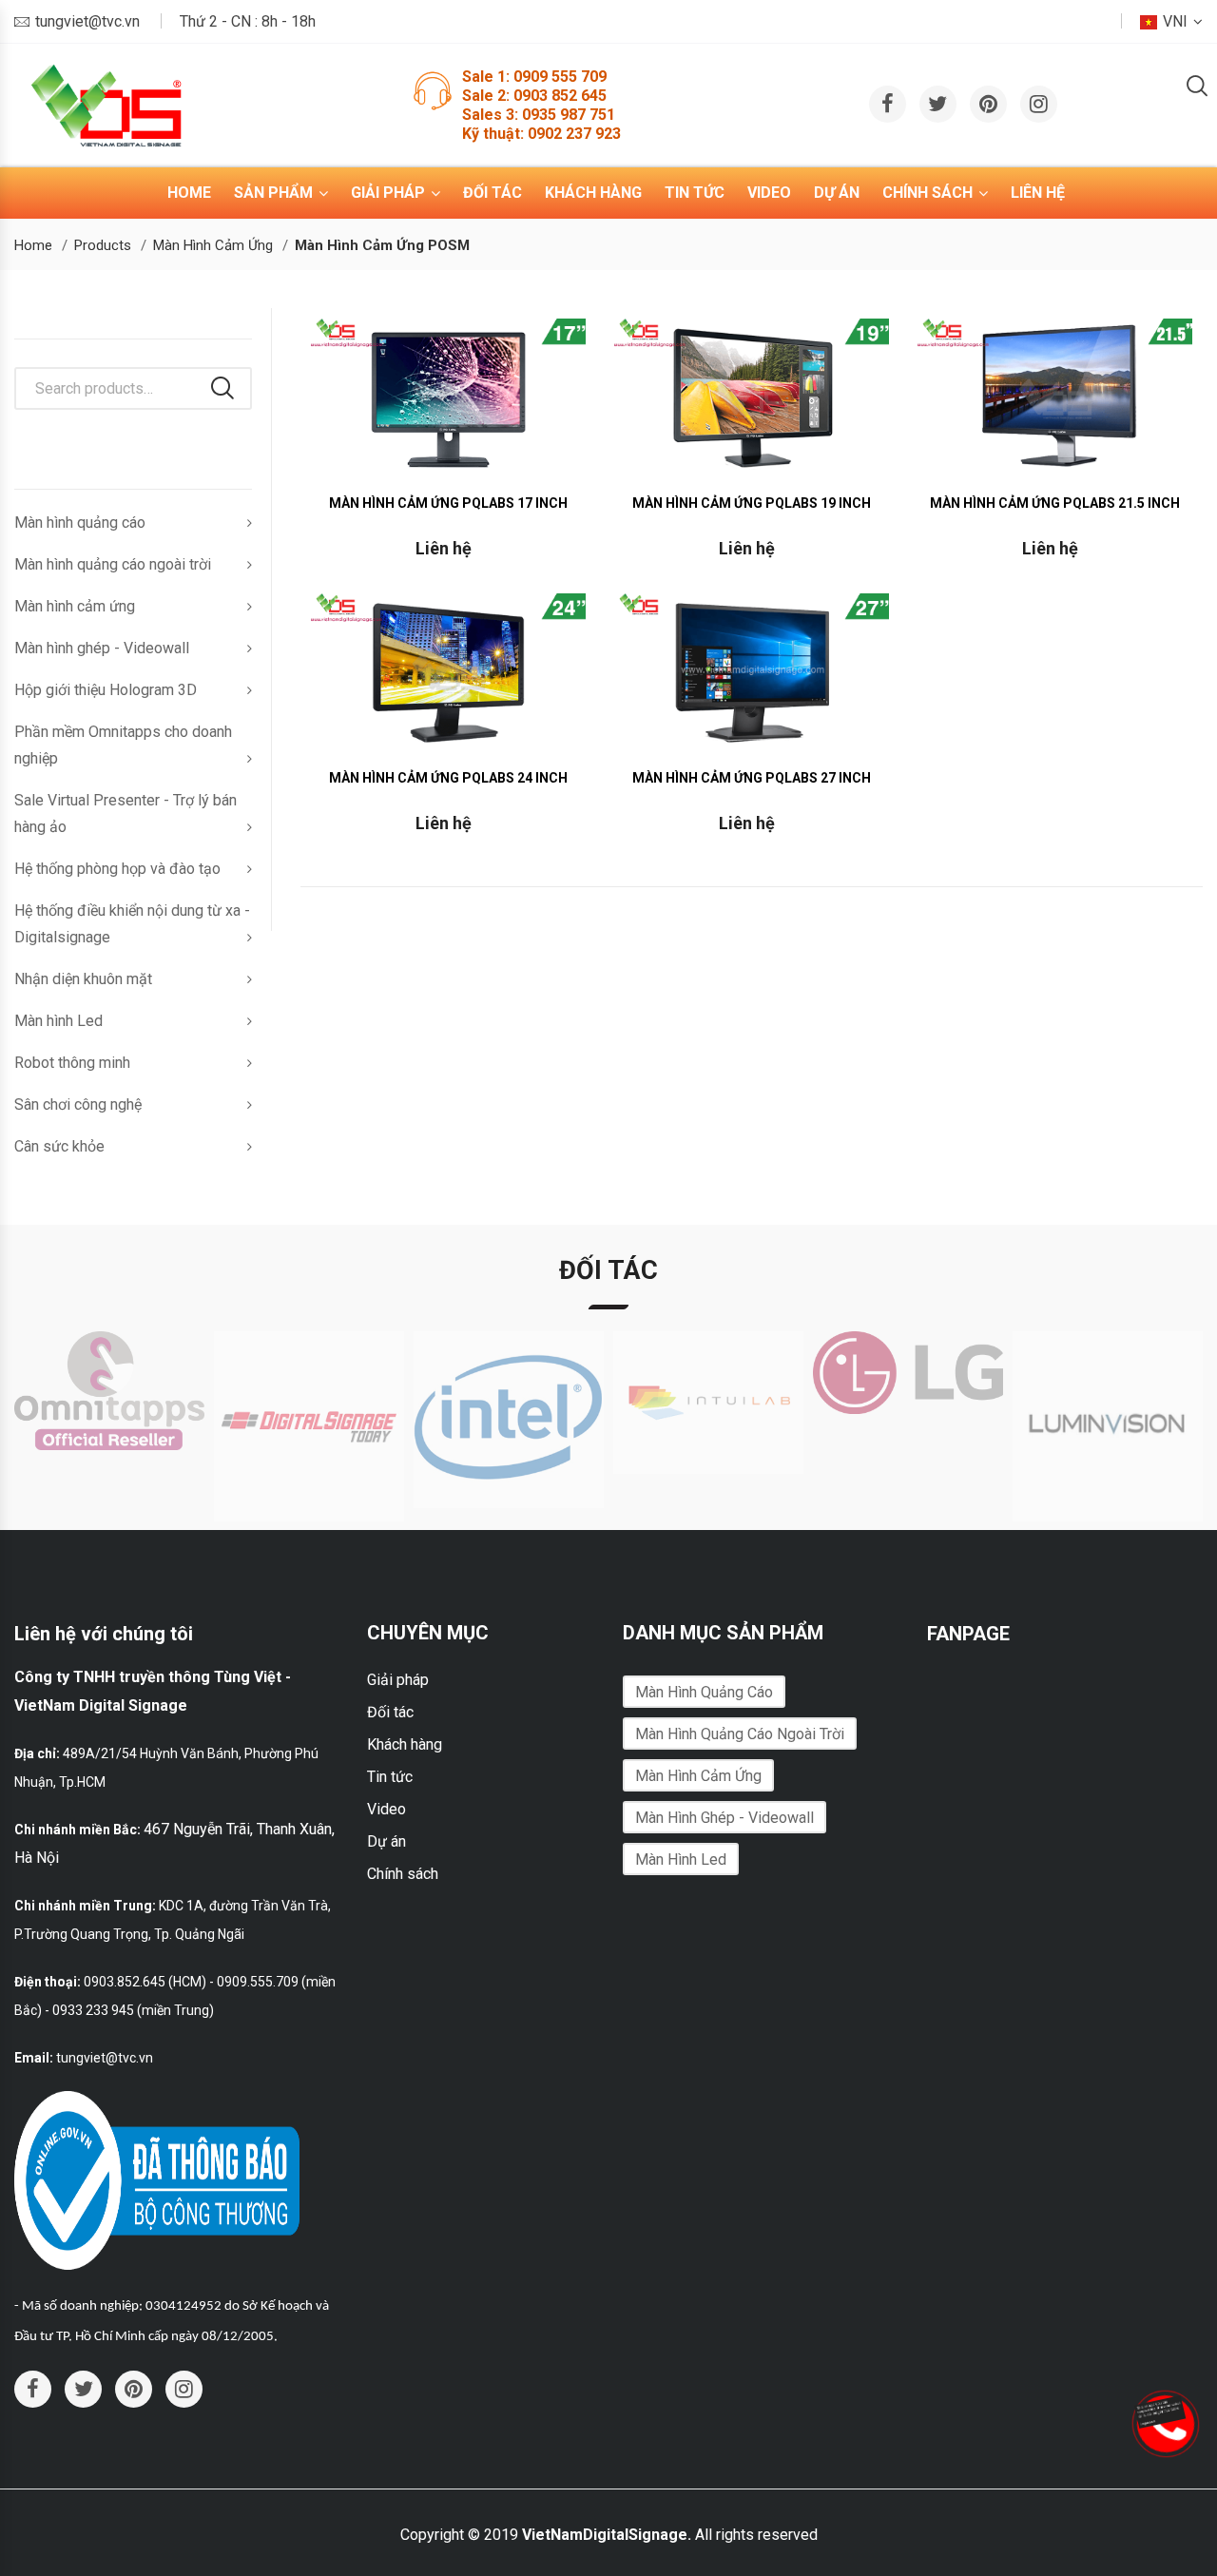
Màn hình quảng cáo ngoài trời (113, 564)
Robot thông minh (72, 1063)
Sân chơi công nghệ (78, 1104)
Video (769, 193)
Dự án (837, 193)
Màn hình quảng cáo (80, 523)
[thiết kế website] (1163, 2410)
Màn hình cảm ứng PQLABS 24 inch (448, 778)
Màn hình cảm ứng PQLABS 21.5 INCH (1055, 503)
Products (103, 245)
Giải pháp (388, 193)
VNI (1175, 21)
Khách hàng (593, 193)
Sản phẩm (273, 193)
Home (189, 193)
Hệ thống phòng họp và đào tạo (117, 869)
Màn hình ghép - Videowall (102, 648)
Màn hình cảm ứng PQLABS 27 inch (752, 778)
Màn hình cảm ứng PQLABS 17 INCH (448, 503)
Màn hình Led (58, 1021)
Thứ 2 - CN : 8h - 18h (248, 21)
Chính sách (927, 193)
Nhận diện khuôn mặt (83, 979)
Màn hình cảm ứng (213, 245)
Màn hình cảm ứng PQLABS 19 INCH (752, 503)
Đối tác (493, 193)
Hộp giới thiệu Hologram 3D (106, 690)
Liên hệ (1038, 193)
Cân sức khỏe (59, 1146)
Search (222, 388)
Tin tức (695, 193)
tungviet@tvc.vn (87, 21)
